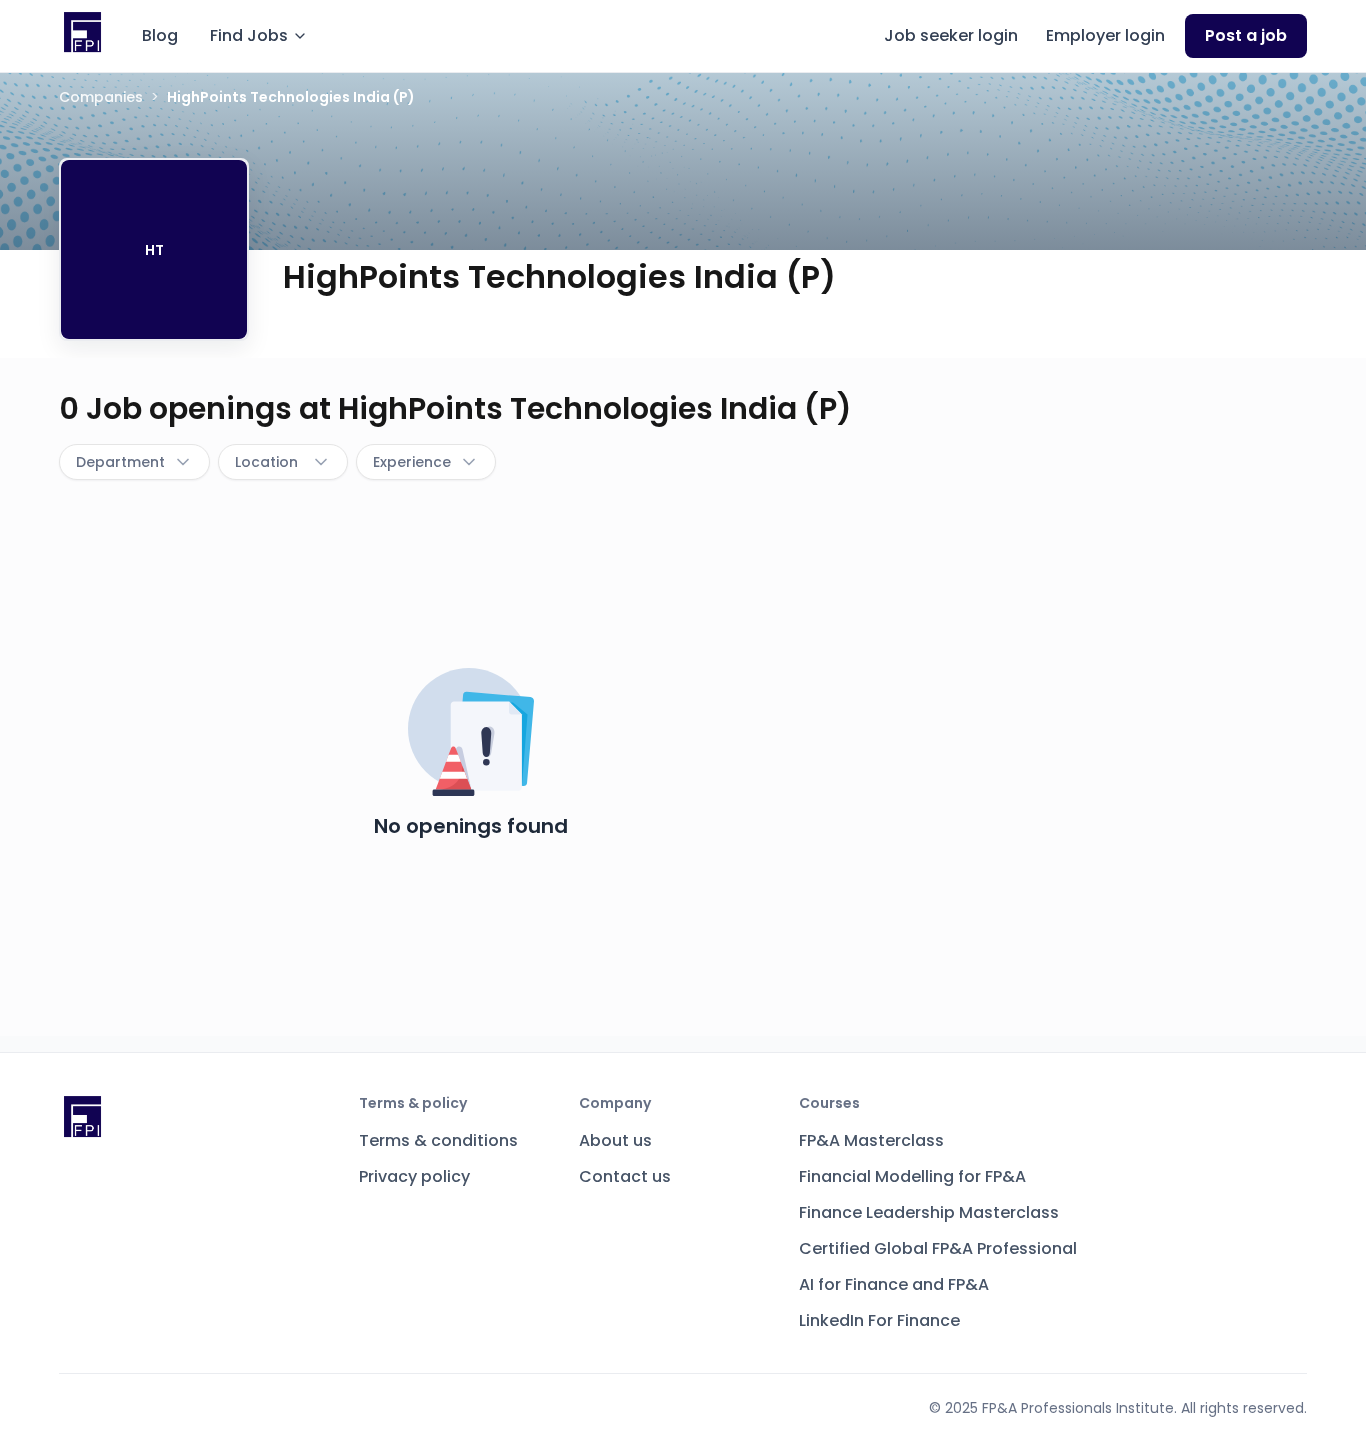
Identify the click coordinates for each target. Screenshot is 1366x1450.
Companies (101, 97)
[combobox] (134, 462)
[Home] (82, 33)
